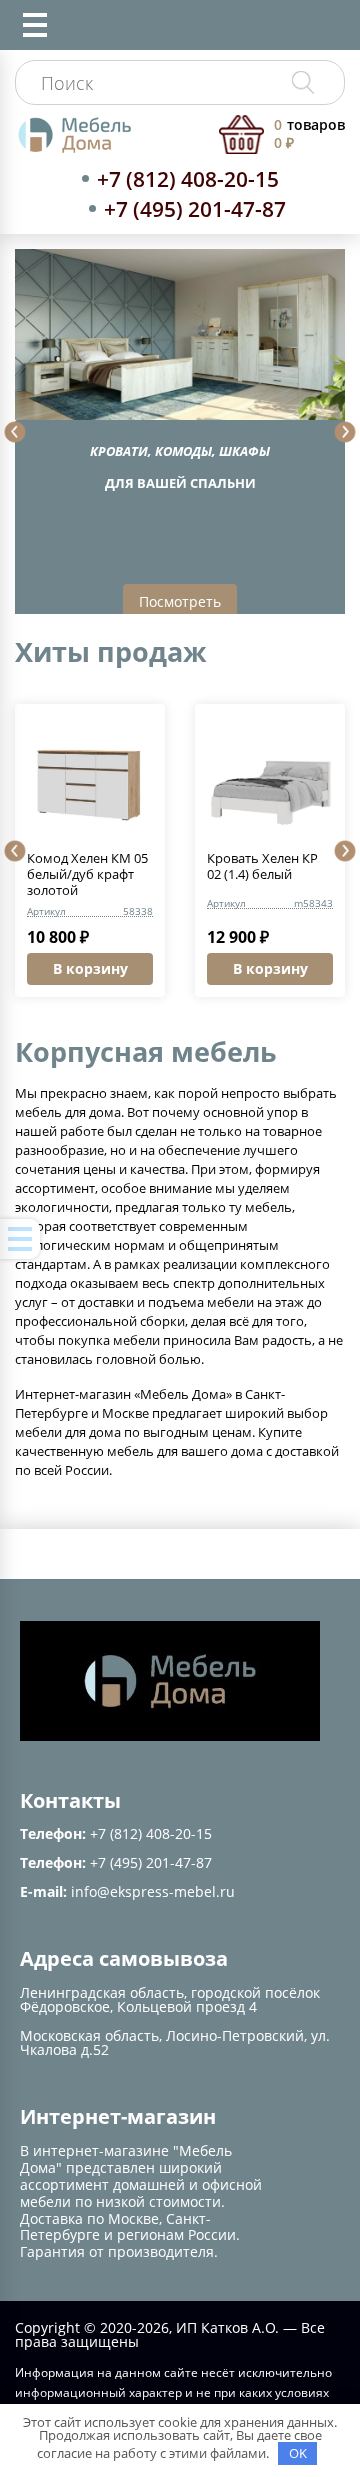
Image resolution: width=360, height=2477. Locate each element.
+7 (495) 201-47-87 (195, 209)
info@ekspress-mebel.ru (153, 1891)
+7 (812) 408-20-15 (188, 179)
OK (298, 2453)
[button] (15, 432)
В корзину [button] (90, 968)
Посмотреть (180, 601)
